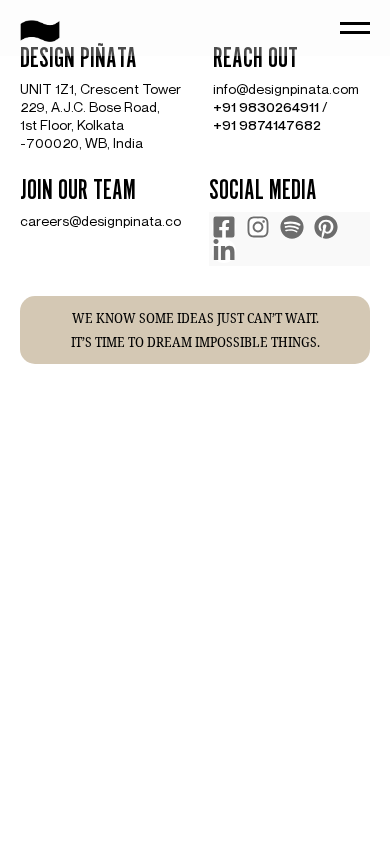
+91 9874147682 (267, 124)
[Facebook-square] (224, 227)
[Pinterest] (326, 227)
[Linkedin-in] (224, 251)
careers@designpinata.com (106, 220)
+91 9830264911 (266, 106)
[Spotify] (292, 227)
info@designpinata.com (286, 88)
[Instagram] (258, 227)
